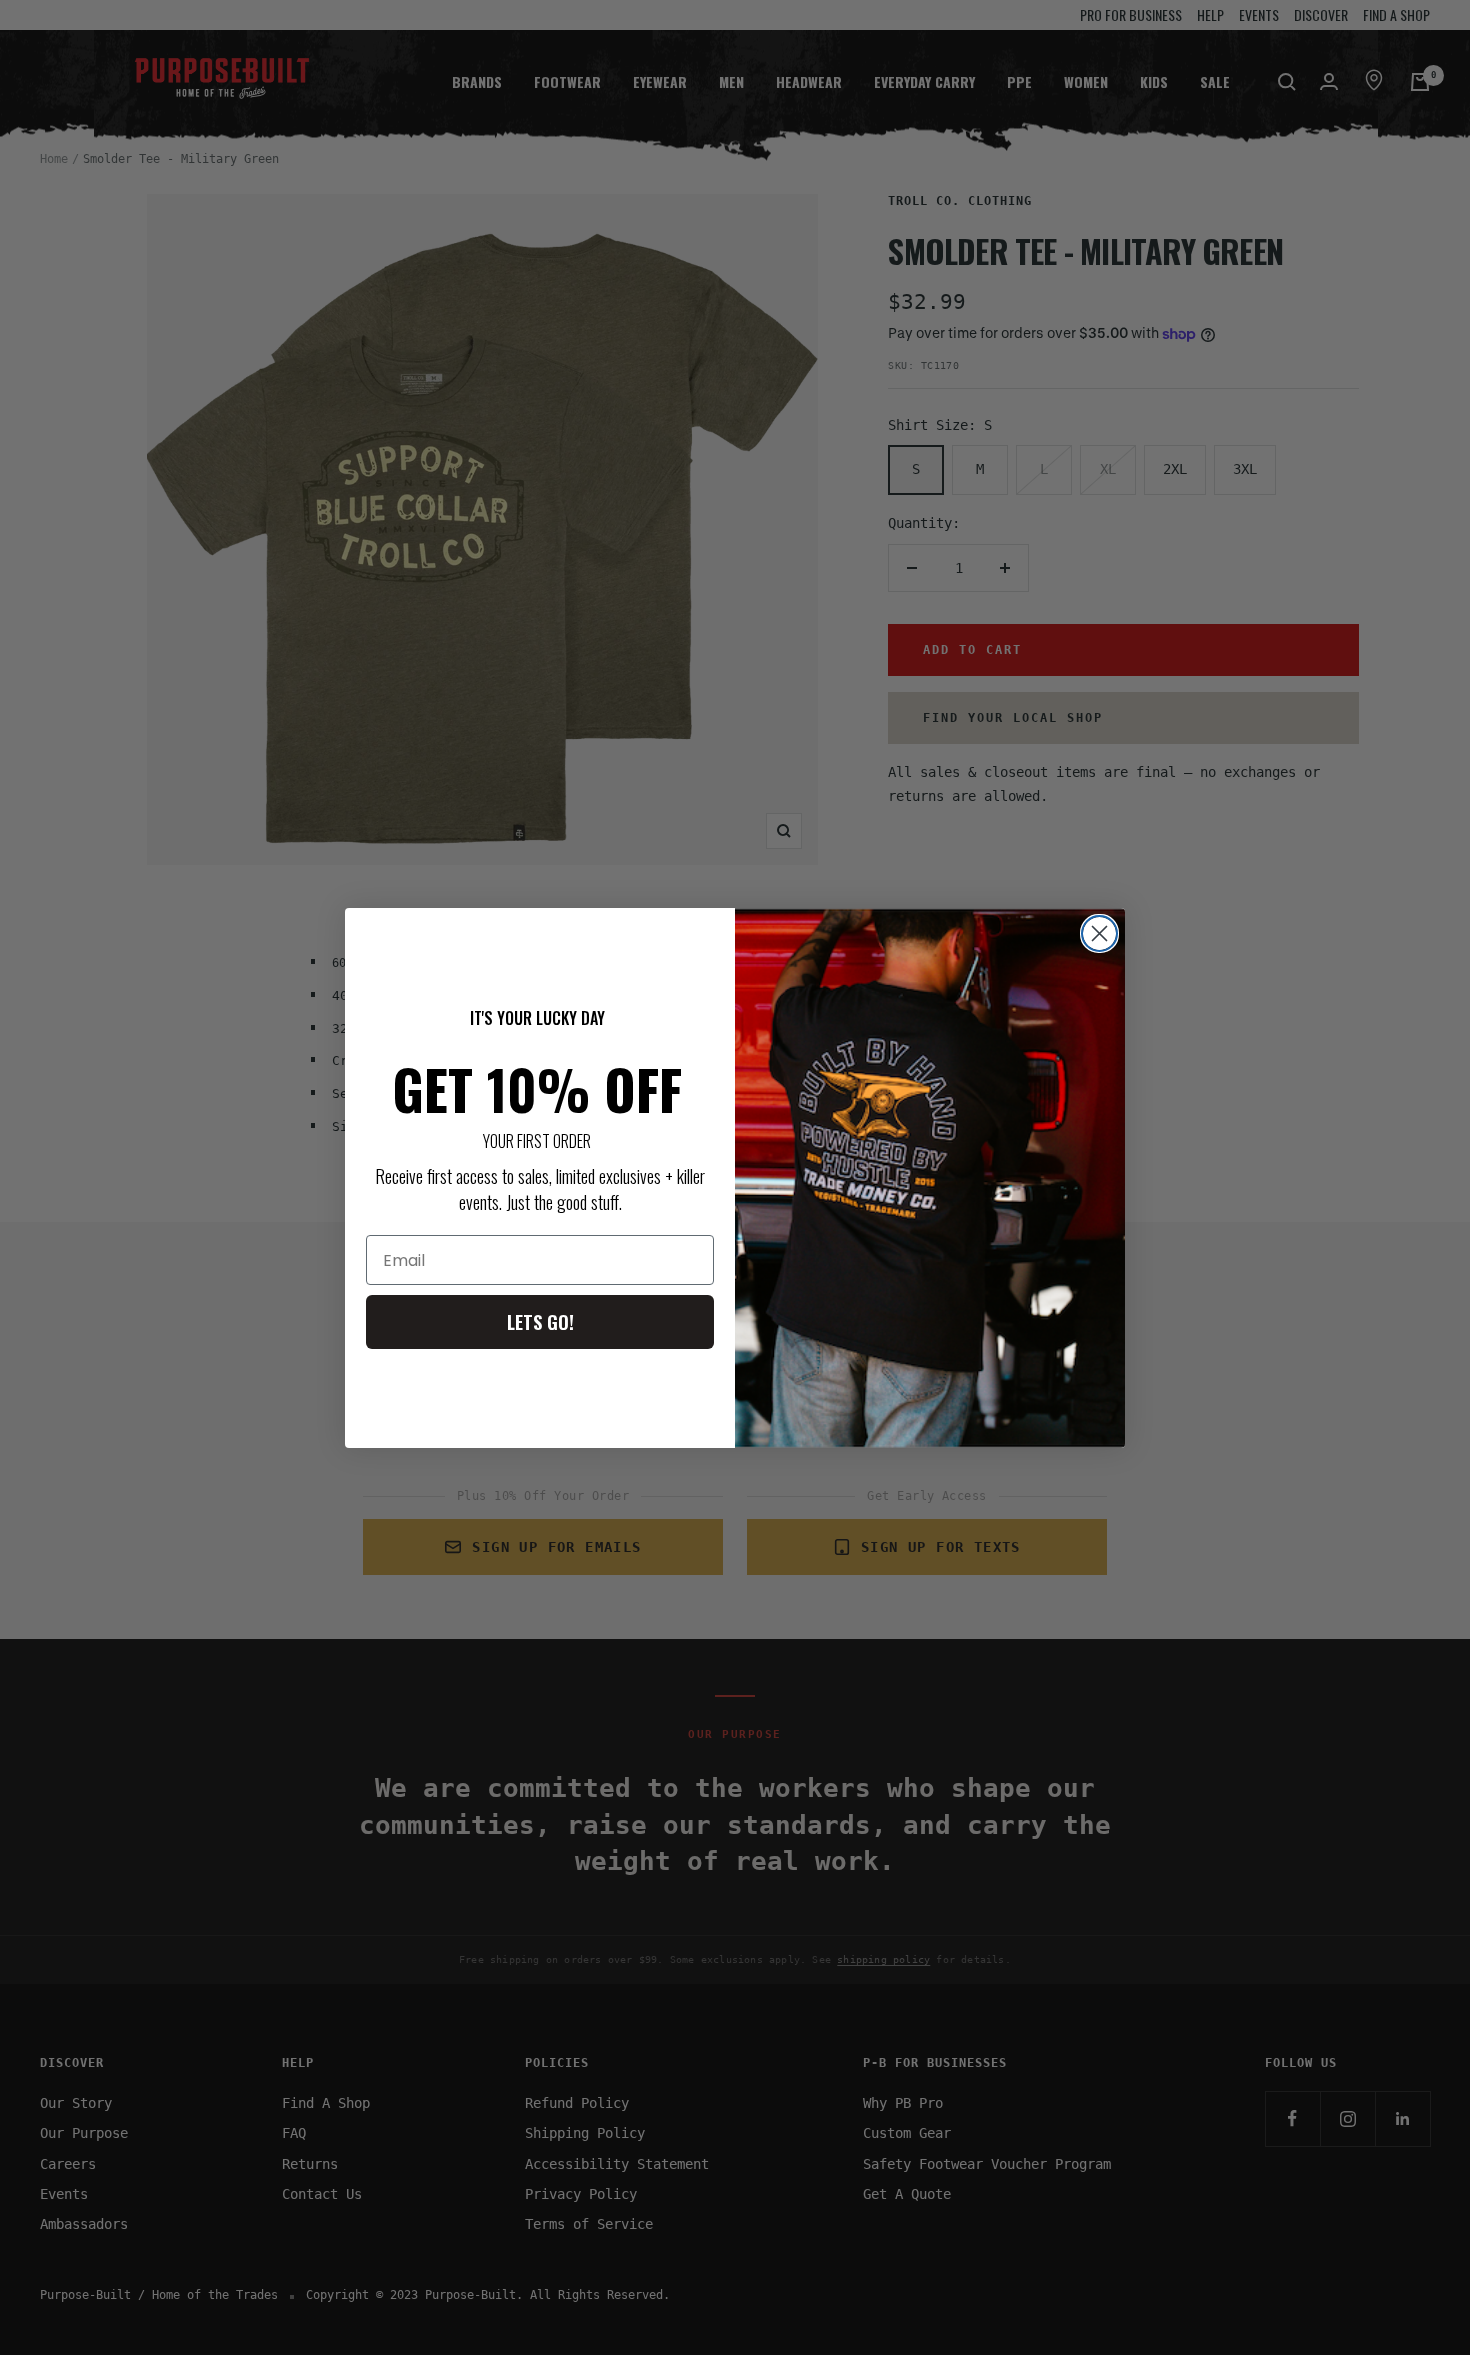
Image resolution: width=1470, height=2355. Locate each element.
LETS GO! (540, 1322)
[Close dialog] (1099, 933)
